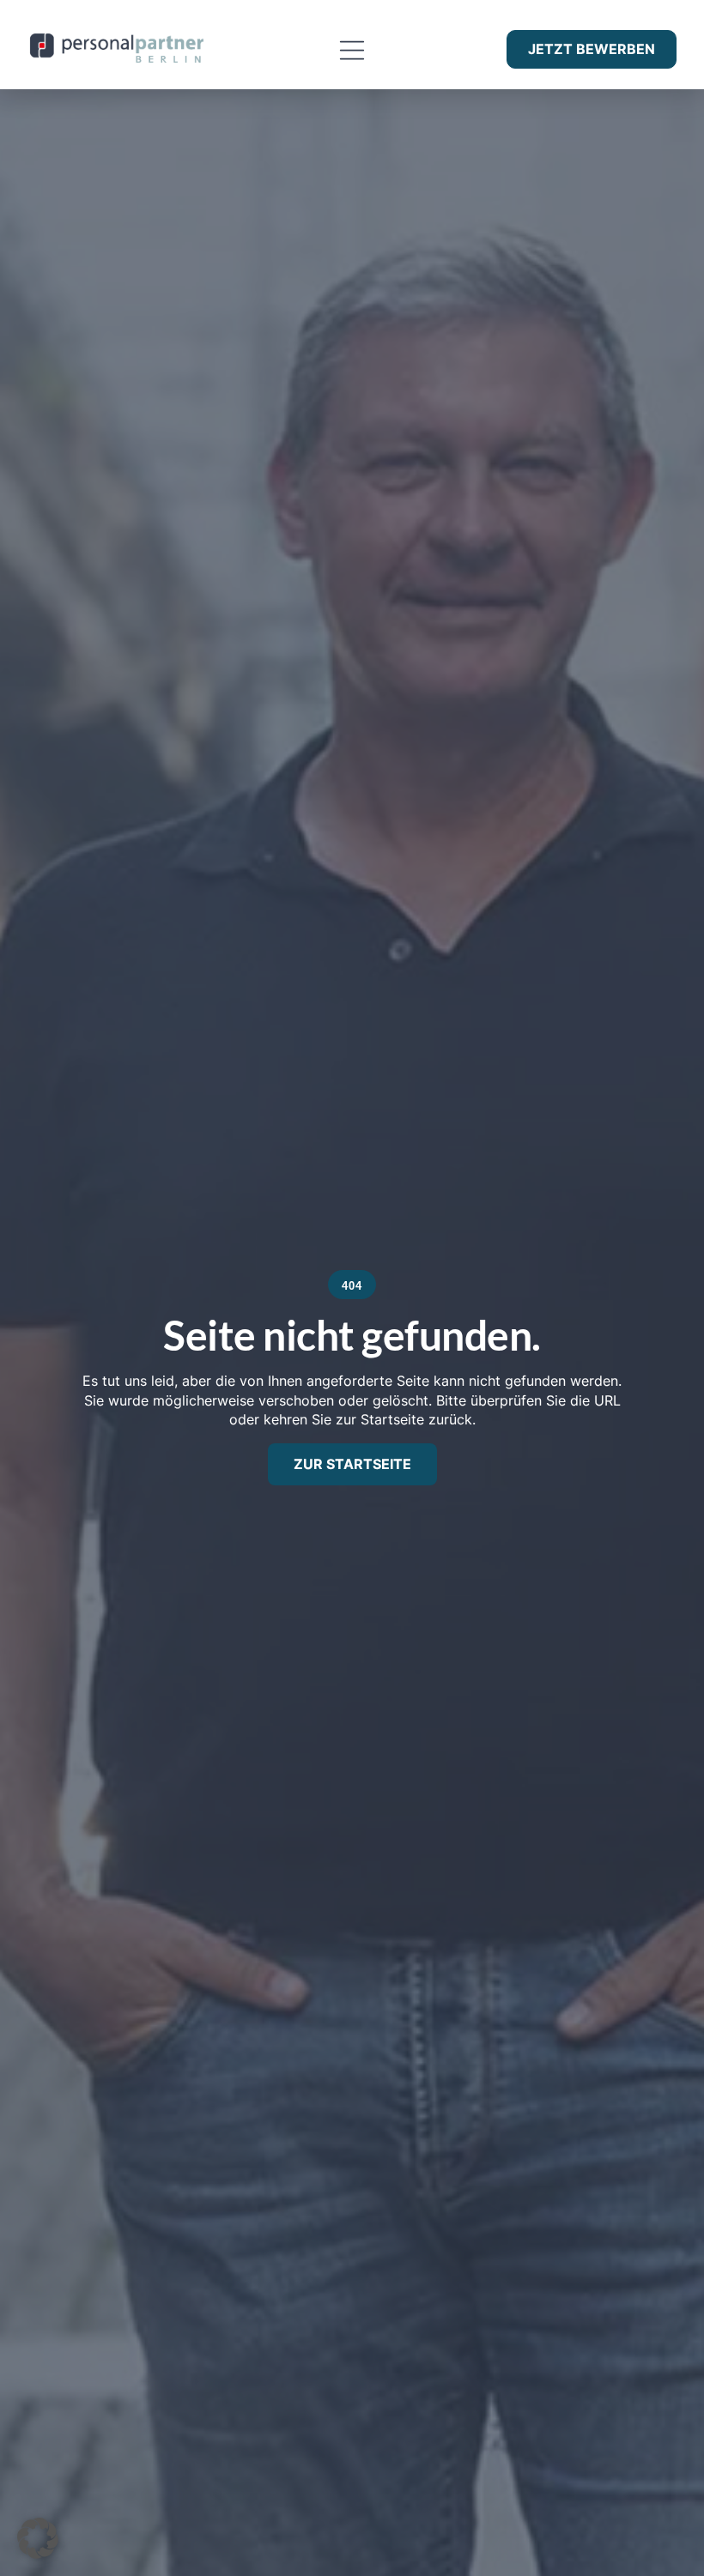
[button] (352, 51)
